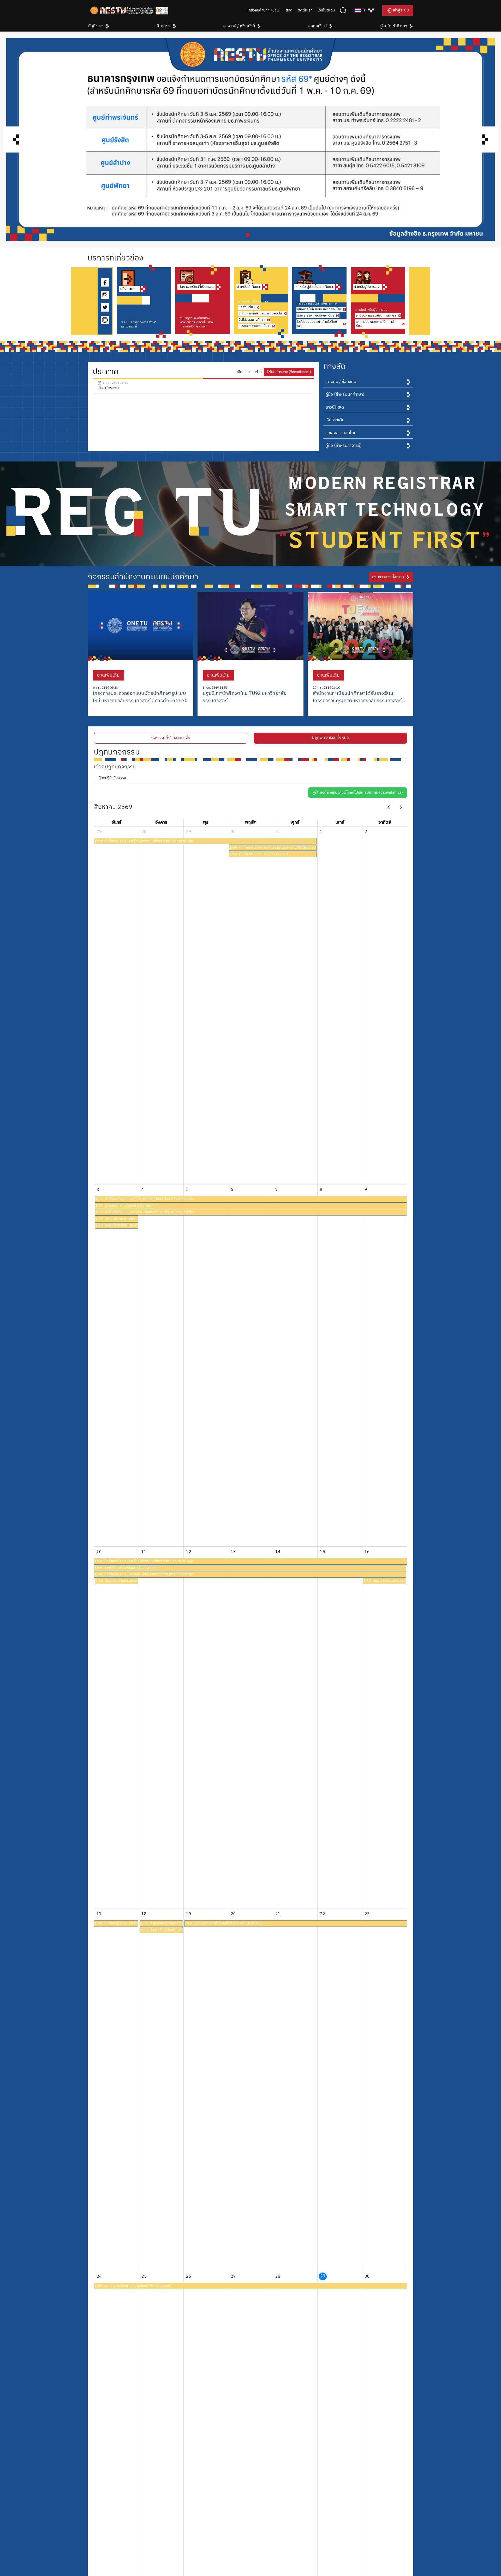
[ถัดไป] (401, 807)
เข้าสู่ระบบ (401, 10)
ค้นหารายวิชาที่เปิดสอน (196, 287)
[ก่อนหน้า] (389, 807)
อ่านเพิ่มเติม (108, 675)
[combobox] (364, 10)
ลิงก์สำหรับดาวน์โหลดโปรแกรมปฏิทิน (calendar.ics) (361, 793)
